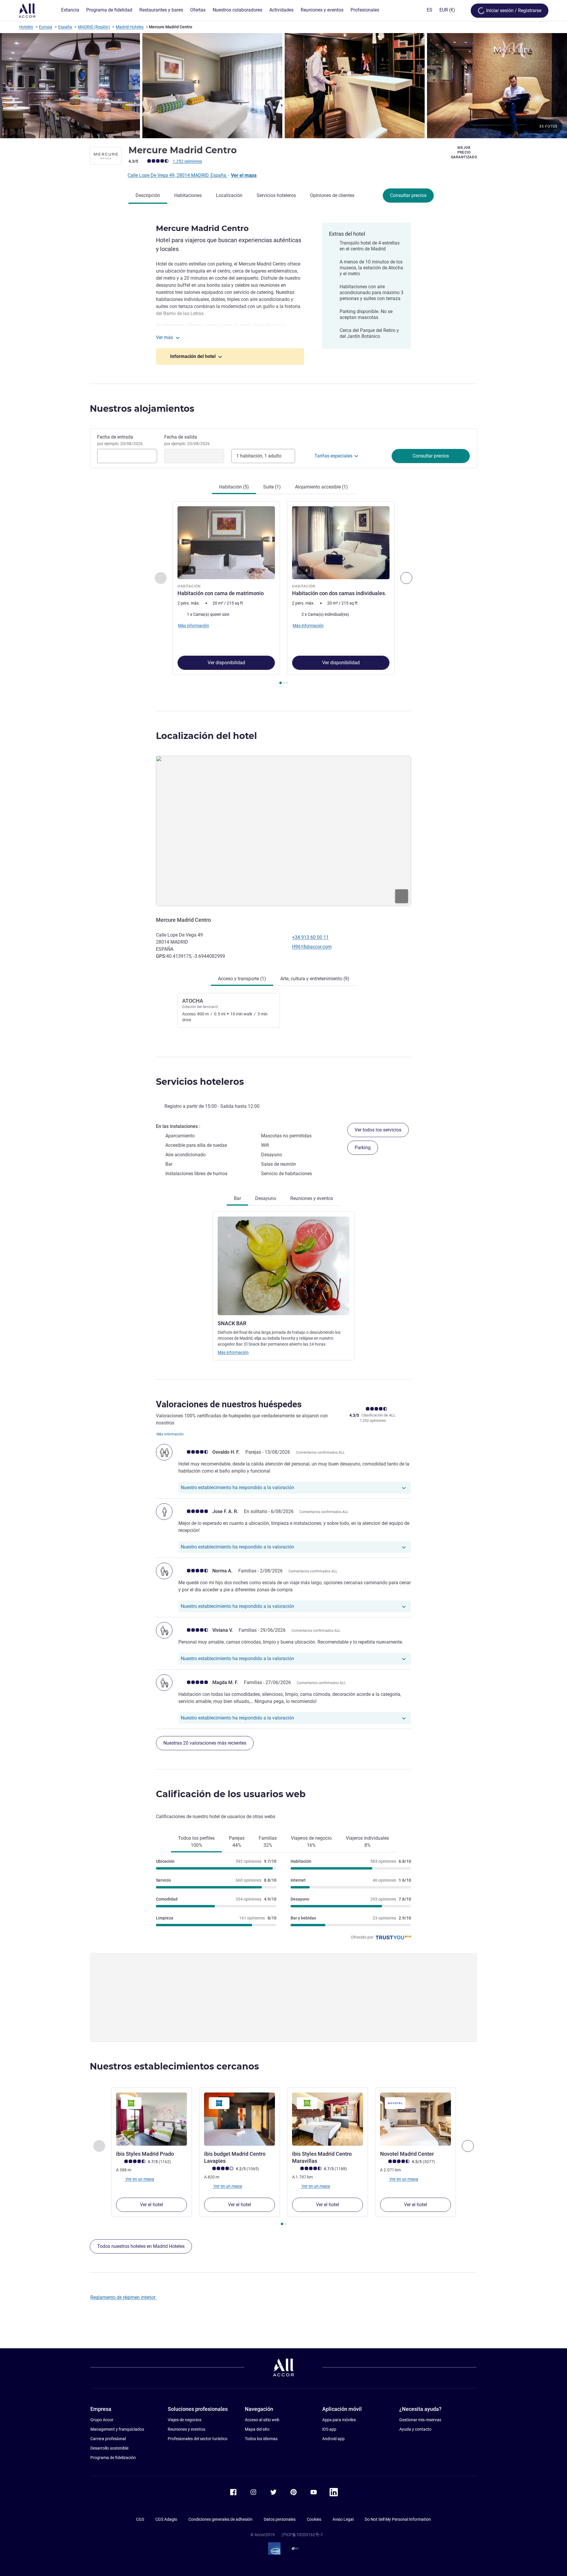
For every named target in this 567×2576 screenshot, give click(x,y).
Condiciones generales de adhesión (220, 2519)
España (65, 27)
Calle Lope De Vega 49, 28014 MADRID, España (177, 175)
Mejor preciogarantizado (464, 152)
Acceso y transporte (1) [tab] (242, 979)
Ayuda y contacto (415, 2429)
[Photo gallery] (283, 86)
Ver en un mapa (139, 2179)
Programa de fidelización (113, 2458)
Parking (363, 1148)
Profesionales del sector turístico (198, 2439)
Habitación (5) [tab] (234, 487)
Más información (233, 1352)
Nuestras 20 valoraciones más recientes (205, 1743)
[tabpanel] (283, 593)
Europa (46, 27)
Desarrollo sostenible (109, 2448)
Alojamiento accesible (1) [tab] (321, 487)
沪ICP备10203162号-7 (302, 2535)
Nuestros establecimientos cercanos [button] (174, 2066)
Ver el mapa (244, 175)
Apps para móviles (339, 2420)
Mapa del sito (257, 2429)
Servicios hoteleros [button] (200, 1082)
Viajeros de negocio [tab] (311, 1842)
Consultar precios (408, 195)
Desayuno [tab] (266, 1198)
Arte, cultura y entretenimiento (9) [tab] (315, 979)
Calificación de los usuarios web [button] (231, 1794)
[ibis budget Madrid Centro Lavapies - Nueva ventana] (239, 2119)
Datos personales (280, 2519)
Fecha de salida (187, 440)
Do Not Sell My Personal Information (398, 2519)
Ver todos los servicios (378, 1130)
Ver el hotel (151, 2205)
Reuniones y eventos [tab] (312, 1198)
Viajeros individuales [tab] (367, 1842)
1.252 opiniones (187, 161)
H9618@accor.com (312, 947)
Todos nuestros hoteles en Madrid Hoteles (141, 2246)
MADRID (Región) (94, 27)
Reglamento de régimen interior (123, 2297)
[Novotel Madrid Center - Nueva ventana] (416, 2119)
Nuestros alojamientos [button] (142, 409)
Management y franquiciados (117, 2429)
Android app (333, 2439)
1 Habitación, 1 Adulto (259, 456)
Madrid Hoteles (130, 27)
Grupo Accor (102, 2420)
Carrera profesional (108, 2439)
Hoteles (26, 27)
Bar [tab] (237, 1198)
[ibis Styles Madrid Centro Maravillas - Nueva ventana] (328, 2119)
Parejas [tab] (237, 1842)
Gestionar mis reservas (420, 2420)
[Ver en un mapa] (283, 831)
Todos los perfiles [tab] (196, 1842)
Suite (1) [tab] (272, 487)
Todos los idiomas (261, 2439)
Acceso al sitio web (262, 2420)
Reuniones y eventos (186, 2429)
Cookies (314, 2519)
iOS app (329, 2429)
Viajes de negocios (185, 2420)
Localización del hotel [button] (206, 736)
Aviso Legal (343, 2519)
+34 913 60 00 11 (310, 937)
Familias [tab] (268, 1842)
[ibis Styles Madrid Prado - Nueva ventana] (151, 2119)
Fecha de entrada (120, 440)
